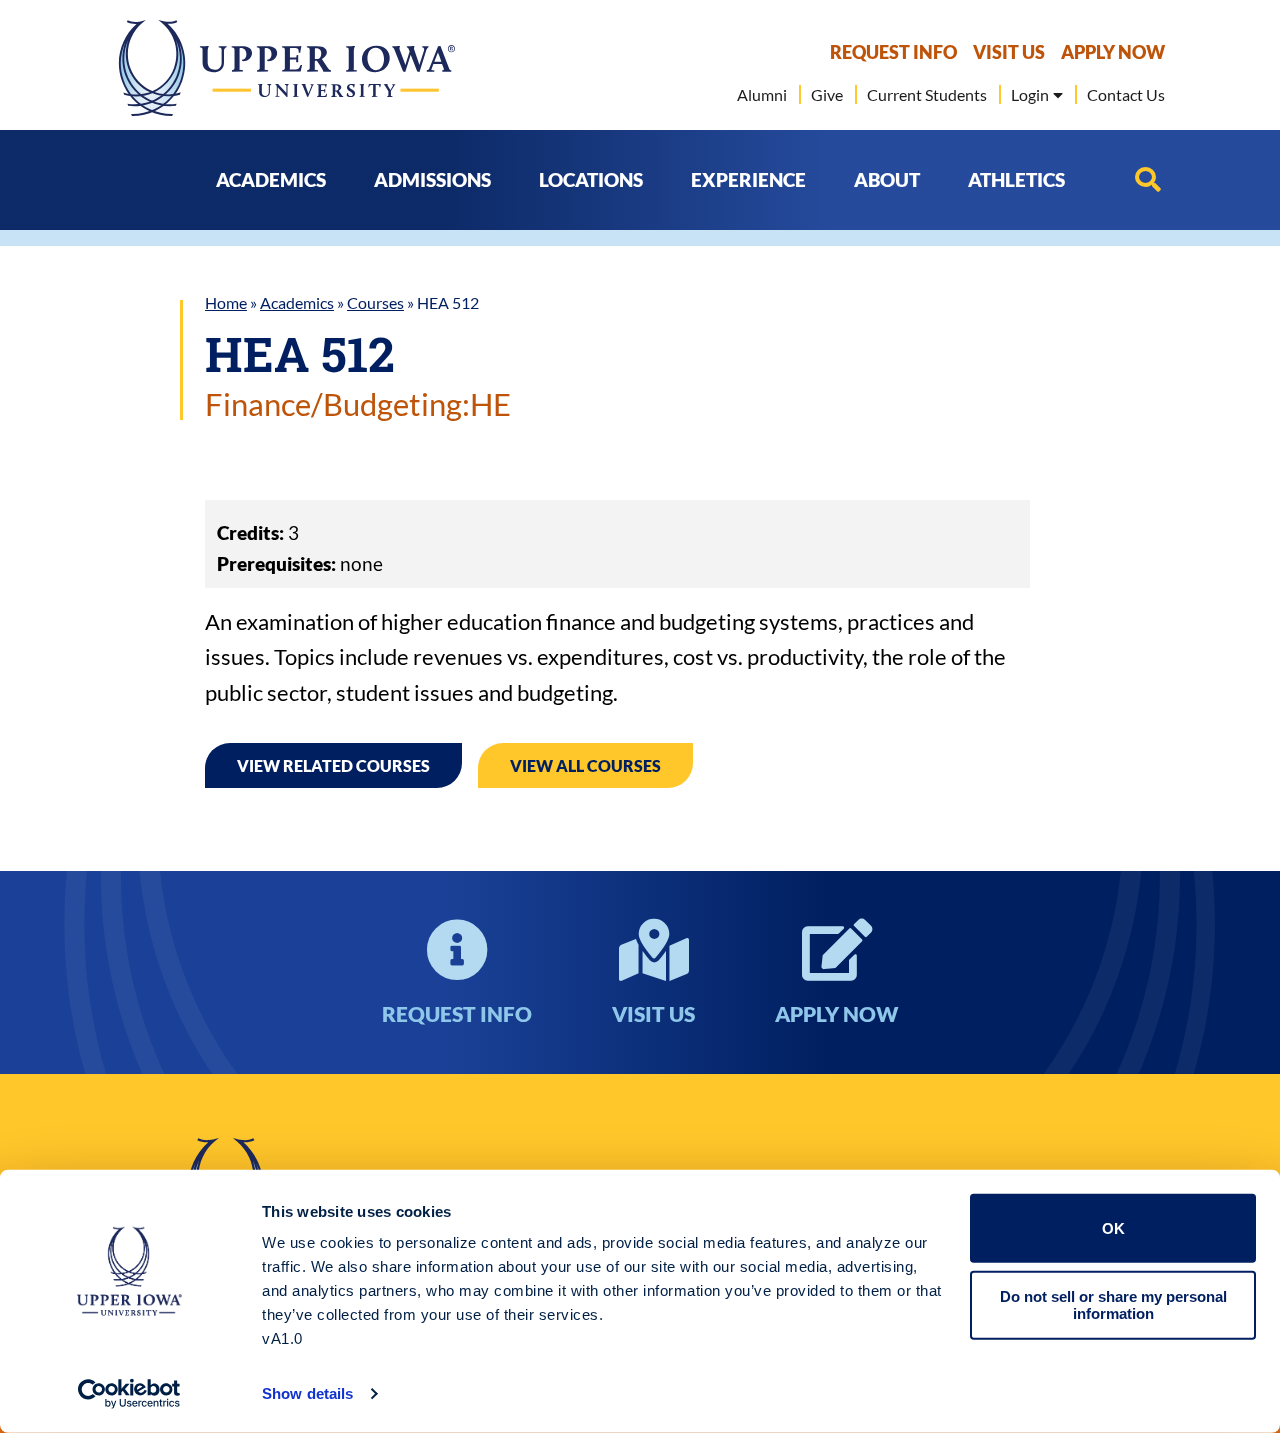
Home (226, 302)
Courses (375, 302)
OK (1113, 1228)
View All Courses (585, 765)
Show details (307, 1393)
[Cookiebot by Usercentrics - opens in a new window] (129, 1394)
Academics (297, 302)
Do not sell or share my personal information (1113, 1305)
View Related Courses (333, 765)
